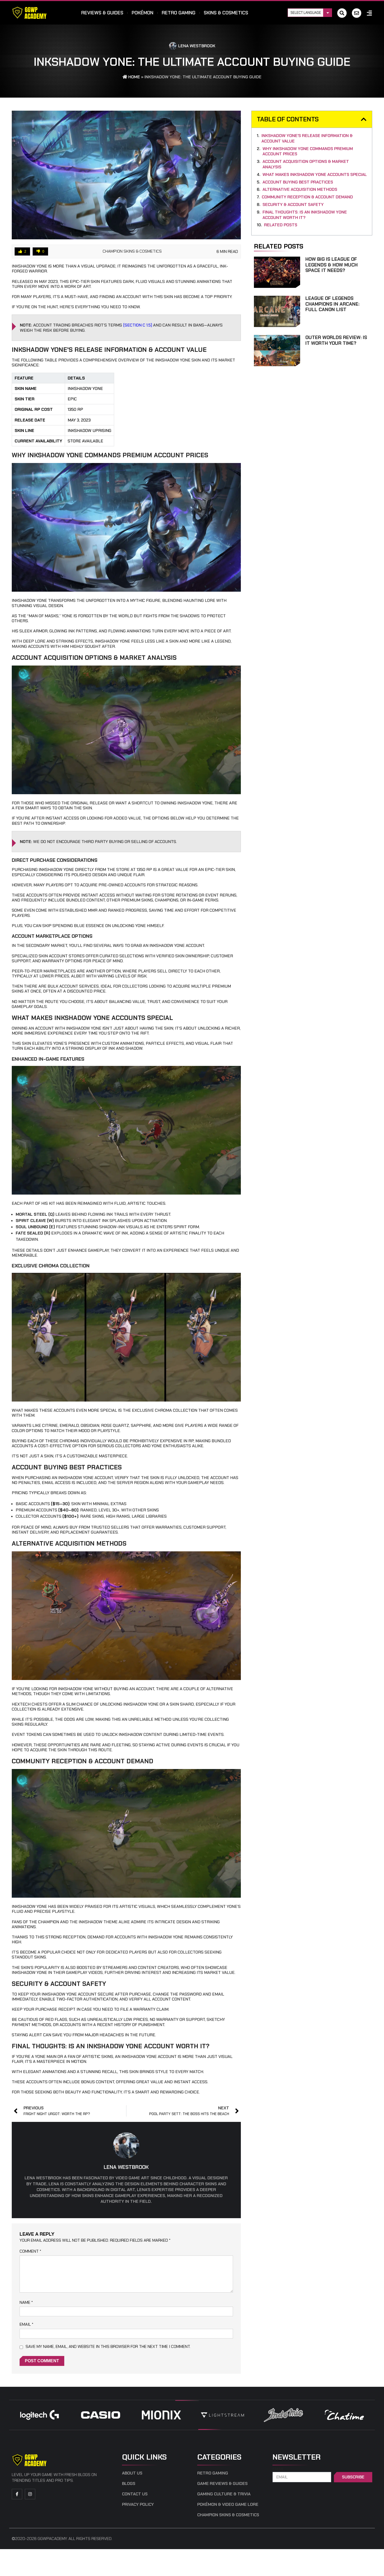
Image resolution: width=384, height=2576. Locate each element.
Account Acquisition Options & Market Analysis (306, 164)
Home (134, 77)
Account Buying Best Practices (298, 182)
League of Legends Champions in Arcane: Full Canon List (332, 304)
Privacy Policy (138, 2504)
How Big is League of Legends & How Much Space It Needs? (331, 265)
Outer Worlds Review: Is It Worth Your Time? (336, 340)
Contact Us (135, 2494)
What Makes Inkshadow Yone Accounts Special (315, 175)
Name (26, 2302)
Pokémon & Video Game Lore (228, 2504)
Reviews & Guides (102, 13)
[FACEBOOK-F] (17, 2494)
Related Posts (281, 225)
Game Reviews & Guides (222, 2484)
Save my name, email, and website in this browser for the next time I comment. (108, 2346)
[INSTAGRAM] (30, 2494)
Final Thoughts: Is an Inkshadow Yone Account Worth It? (305, 215)
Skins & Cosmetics (226, 13)
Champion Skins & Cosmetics (132, 251)
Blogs (129, 2484)
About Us (132, 2473)
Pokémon (142, 13)
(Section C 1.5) (138, 325)
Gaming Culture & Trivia (224, 2494)
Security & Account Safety (293, 205)
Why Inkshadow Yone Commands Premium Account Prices (308, 152)
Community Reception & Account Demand (307, 197)
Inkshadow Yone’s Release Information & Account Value (307, 138)
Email (26, 2324)
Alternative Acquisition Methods (300, 189)
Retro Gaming (179, 13)
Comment (30, 2251)
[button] (364, 119)
